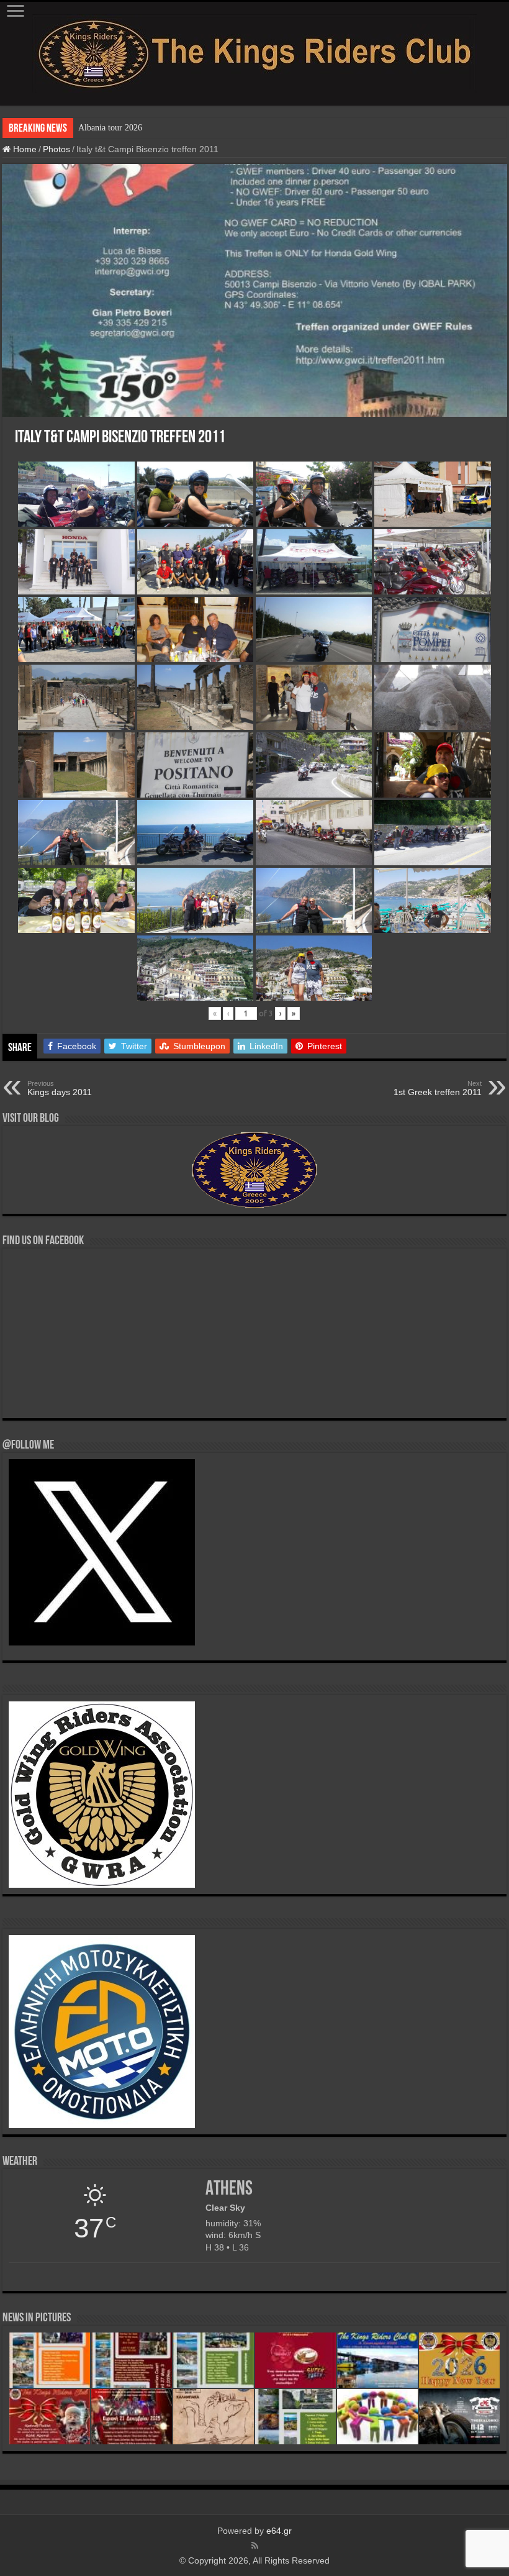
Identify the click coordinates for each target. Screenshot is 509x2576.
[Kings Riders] (254, 52)
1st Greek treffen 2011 (438, 1088)
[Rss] (255, 2546)
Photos (56, 149)
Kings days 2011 (60, 1088)
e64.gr (279, 2531)
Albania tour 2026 (110, 128)
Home (24, 149)
